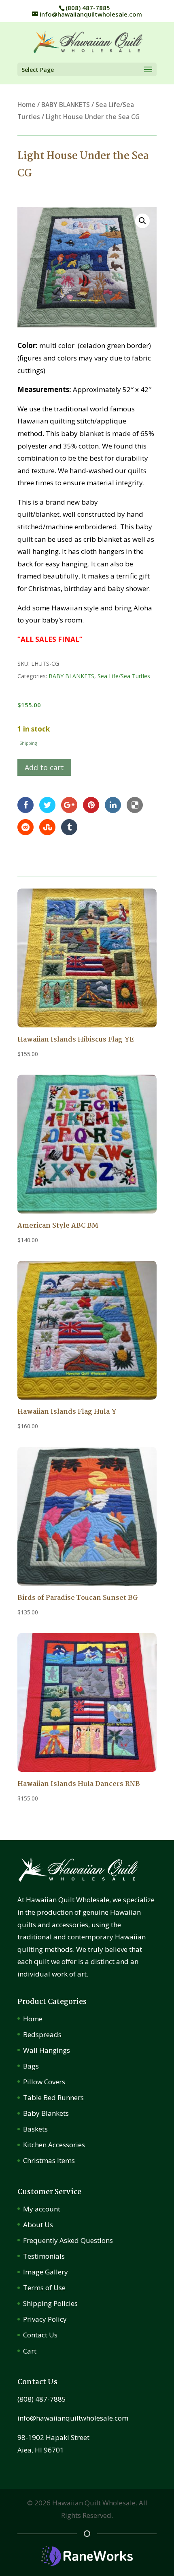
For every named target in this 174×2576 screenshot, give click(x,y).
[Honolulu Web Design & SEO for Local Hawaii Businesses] (87, 2563)
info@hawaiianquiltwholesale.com (73, 2418)
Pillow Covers (44, 2082)
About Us (38, 2225)
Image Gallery (46, 2272)
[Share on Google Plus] (69, 804)
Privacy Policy (45, 2319)
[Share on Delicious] (135, 804)
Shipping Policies (50, 2303)
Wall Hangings (47, 2050)
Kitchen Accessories (54, 2145)
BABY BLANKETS (66, 105)
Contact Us (40, 2335)
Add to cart (44, 767)
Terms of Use (44, 2288)
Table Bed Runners (53, 2097)
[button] (142, 221)
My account (42, 2209)
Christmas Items (49, 2160)
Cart (30, 2351)
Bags (31, 2066)
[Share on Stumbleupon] (47, 827)
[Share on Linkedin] (113, 804)
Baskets (35, 2129)
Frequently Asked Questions (68, 2240)
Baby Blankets (46, 2113)
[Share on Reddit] (25, 827)
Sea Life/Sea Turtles (124, 676)
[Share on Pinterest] (91, 804)
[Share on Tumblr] (69, 827)
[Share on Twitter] (47, 804)
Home (27, 105)
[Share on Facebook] (25, 804)
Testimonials (44, 2256)
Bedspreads (42, 2034)
